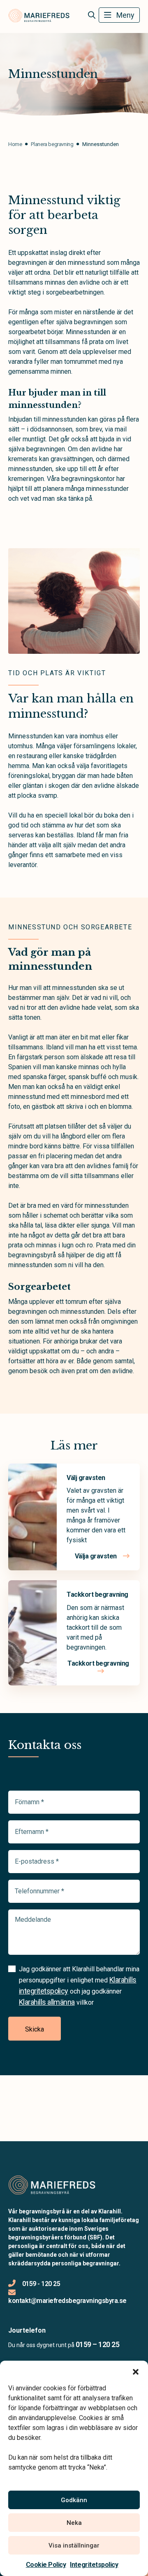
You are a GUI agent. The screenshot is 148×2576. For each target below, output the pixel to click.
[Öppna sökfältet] (91, 15)
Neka (74, 2523)
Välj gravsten (86, 1478)
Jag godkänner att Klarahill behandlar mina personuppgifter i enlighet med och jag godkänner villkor (79, 1986)
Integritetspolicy (94, 2565)
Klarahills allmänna (47, 2002)
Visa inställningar (74, 2545)
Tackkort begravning (97, 1594)
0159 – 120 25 (97, 2344)
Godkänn (74, 2500)
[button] (136, 2371)
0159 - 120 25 (41, 2284)
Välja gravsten (97, 1556)
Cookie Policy (46, 2565)
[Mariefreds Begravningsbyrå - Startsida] (52, 2185)
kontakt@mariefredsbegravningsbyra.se (67, 2301)
